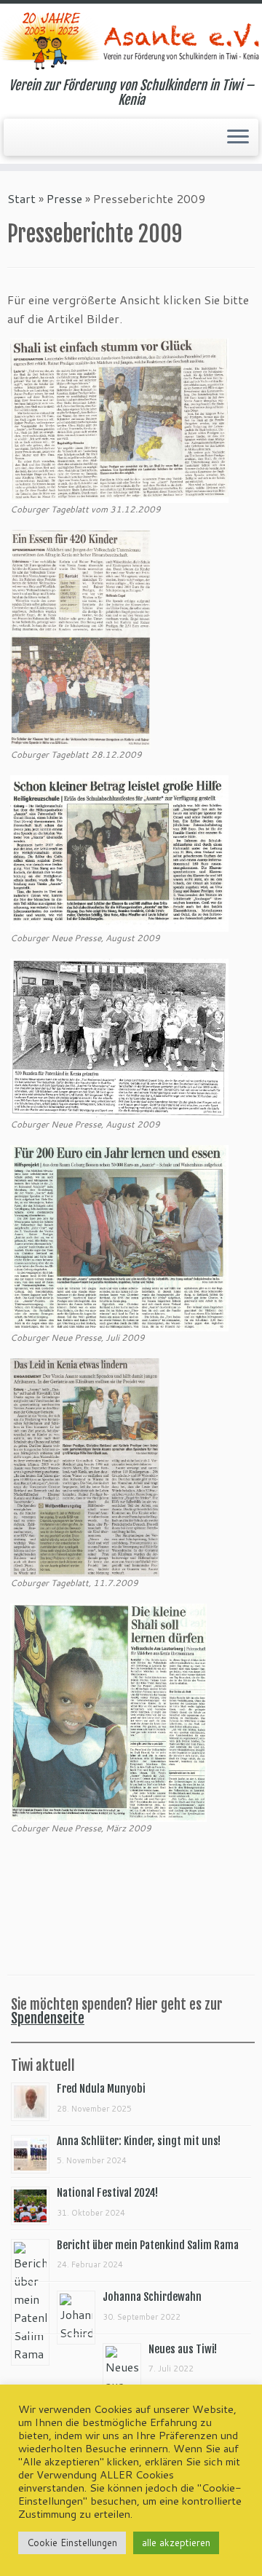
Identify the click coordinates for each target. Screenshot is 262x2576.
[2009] (119, 1037)
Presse (64, 198)
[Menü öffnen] (238, 138)
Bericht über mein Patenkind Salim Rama (148, 2245)
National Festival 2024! (107, 2193)
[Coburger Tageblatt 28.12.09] (80, 637)
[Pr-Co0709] (85, 1466)
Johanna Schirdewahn (152, 2297)
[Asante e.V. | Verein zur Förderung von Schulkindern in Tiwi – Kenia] (131, 41)
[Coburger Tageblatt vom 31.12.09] (119, 419)
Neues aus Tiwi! (183, 2349)
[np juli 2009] (119, 1236)
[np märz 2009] (108, 1711)
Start (21, 198)
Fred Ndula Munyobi (101, 2089)
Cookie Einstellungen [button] (72, 2543)
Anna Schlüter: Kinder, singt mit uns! (139, 2141)
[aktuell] (119, 851)
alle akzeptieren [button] (176, 2543)
